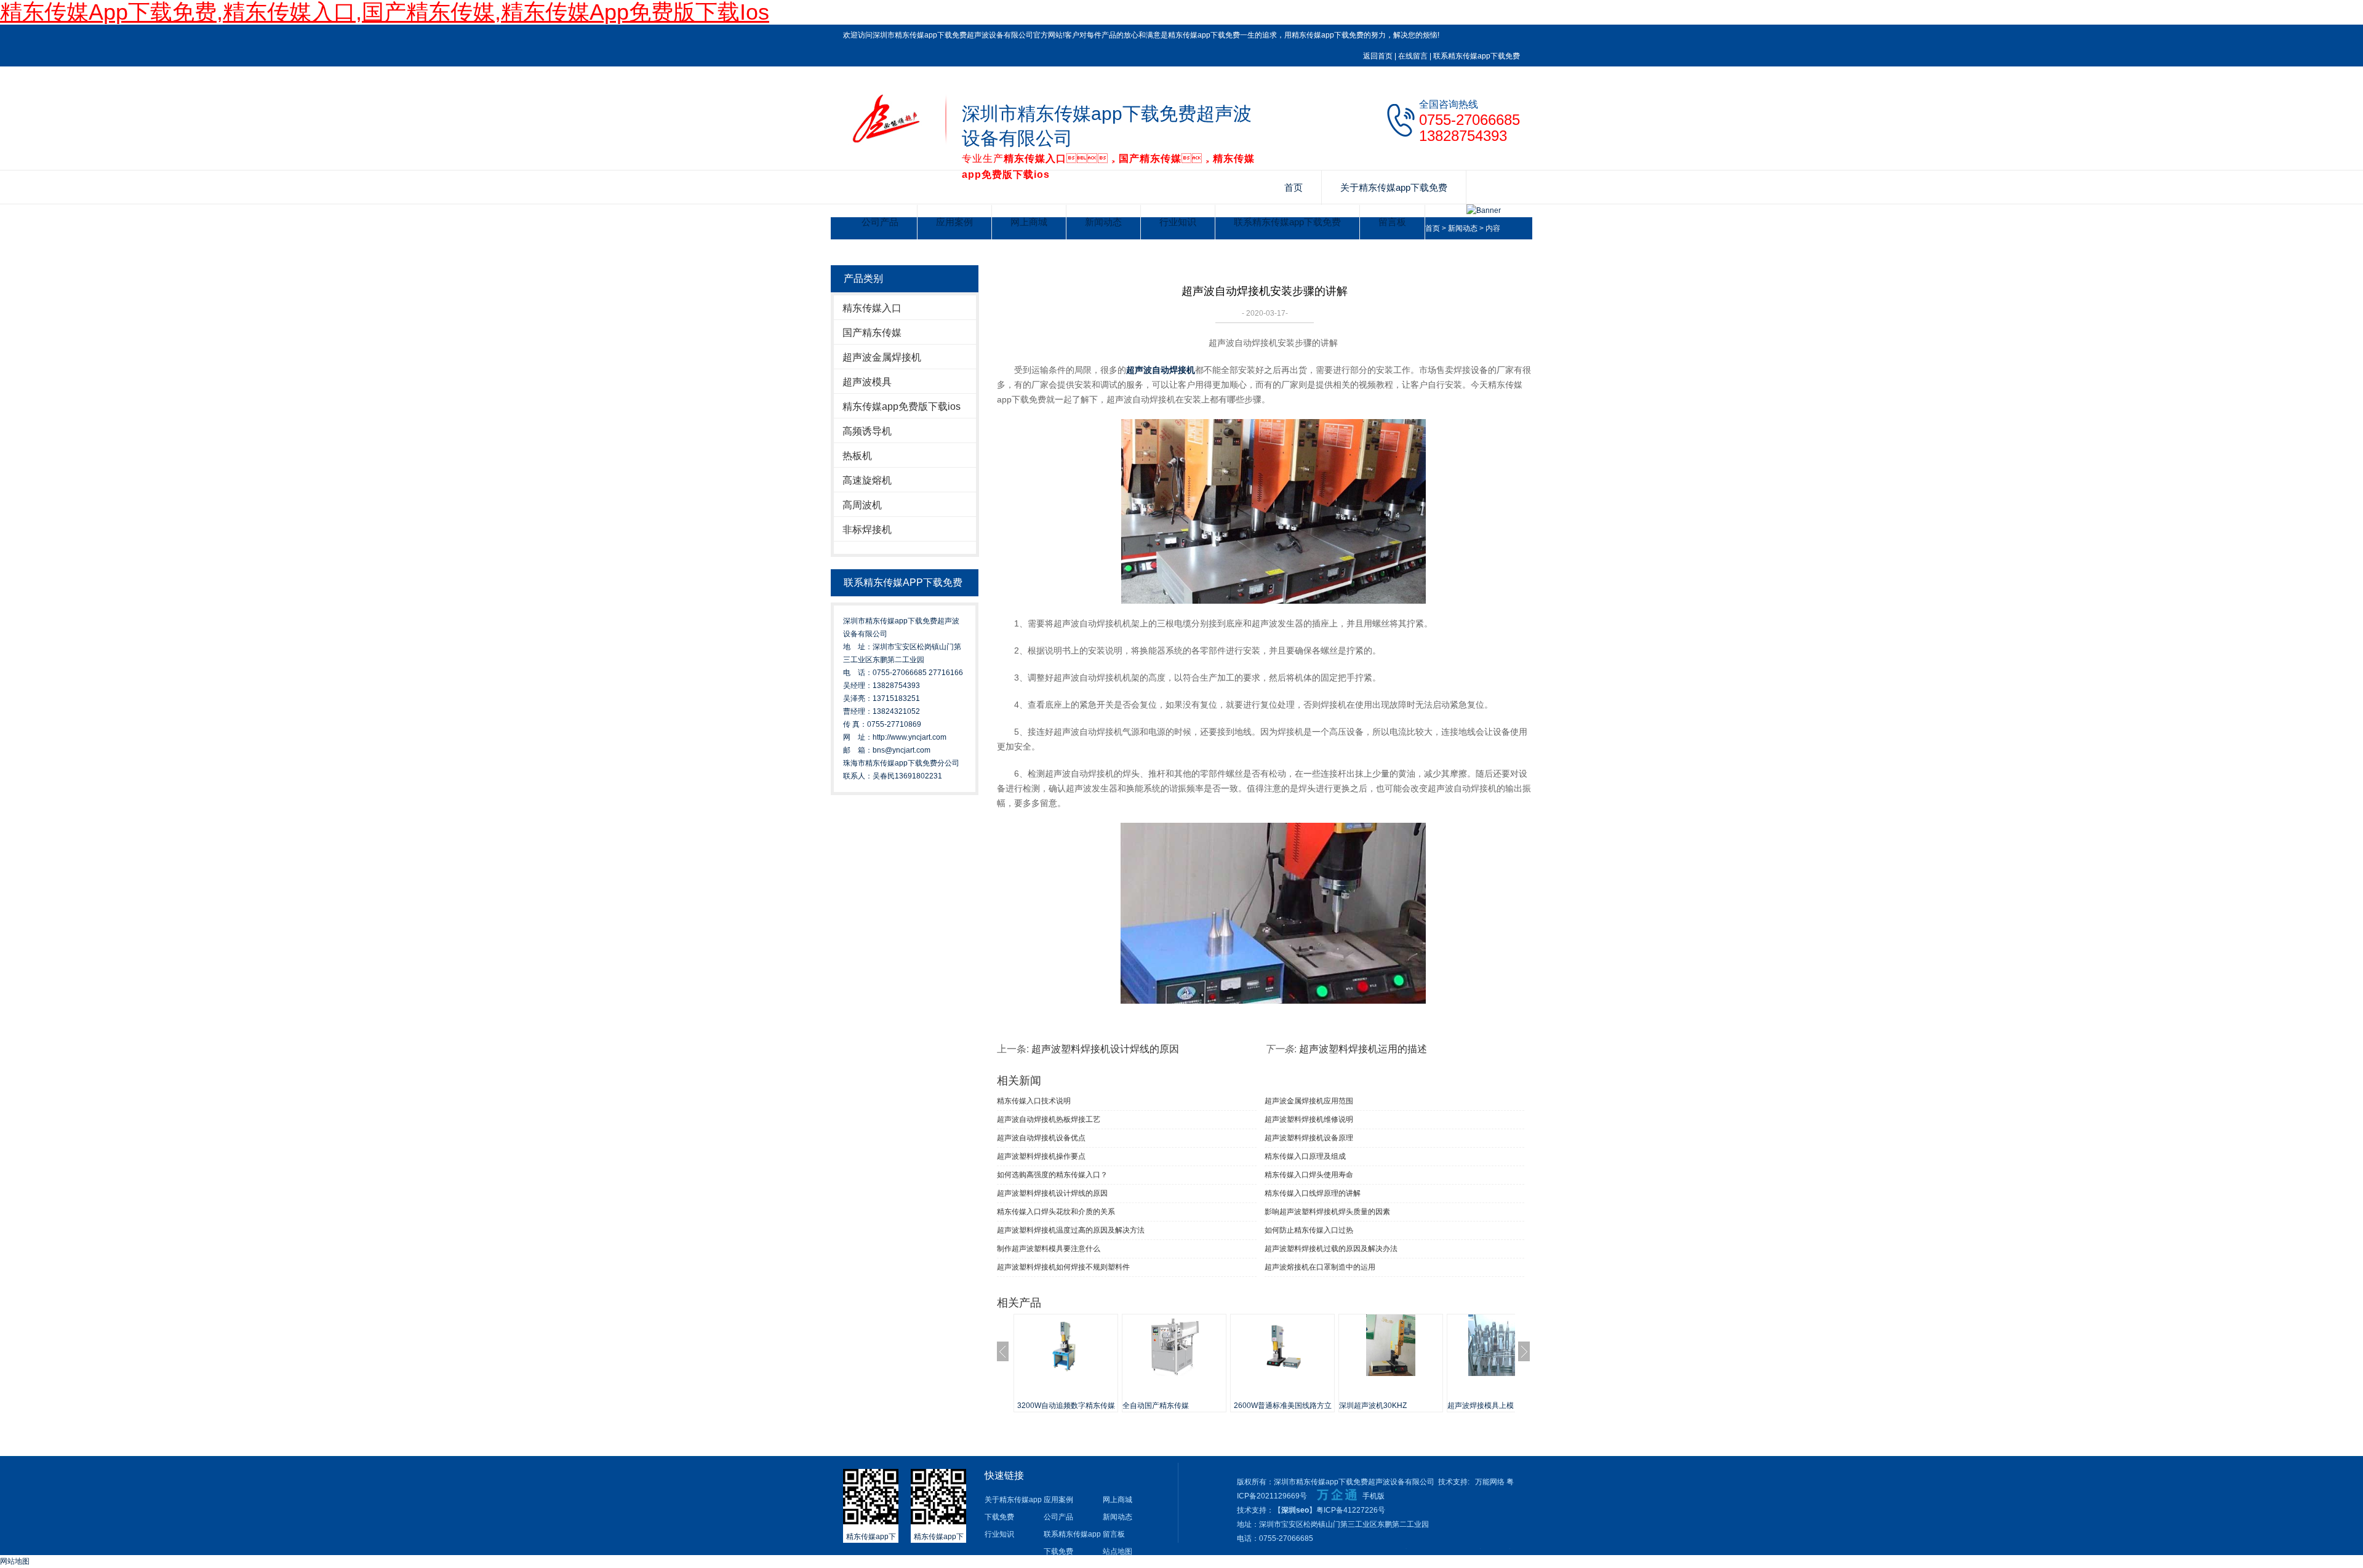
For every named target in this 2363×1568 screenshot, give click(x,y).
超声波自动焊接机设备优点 (1041, 1138)
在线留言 (1413, 56)
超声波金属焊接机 (882, 357)
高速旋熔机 (867, 480)
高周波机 (862, 505)
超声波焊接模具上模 (1481, 1406)
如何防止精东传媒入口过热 (1309, 1230)
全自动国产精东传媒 (1156, 1406)
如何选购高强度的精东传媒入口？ (1052, 1175)
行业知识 (1178, 222)
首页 (1293, 187)
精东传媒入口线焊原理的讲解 (1313, 1193)
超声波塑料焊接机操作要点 (1041, 1156)
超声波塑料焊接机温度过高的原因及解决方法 (1071, 1230)
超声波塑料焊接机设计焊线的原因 (1105, 1049)
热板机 (857, 456)
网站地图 (15, 1561)
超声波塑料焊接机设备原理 (1309, 1138)
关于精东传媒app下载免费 (1394, 187)
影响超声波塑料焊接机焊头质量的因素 (1327, 1212)
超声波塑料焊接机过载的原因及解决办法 (1331, 1249)
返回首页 (1378, 56)
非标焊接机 (867, 530)
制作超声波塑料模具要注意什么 (1049, 1249)
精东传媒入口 (872, 308)
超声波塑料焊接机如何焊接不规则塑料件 (1063, 1267)
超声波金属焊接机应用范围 (1309, 1101)
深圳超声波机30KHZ (1373, 1406)
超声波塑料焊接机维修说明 (1309, 1119)
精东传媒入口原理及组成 (1305, 1156)
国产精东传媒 (872, 333)
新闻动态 (1103, 222)
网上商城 (1029, 222)
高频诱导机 (867, 431)
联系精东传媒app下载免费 (1477, 56)
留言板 (1392, 222)
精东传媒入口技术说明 (1034, 1101)
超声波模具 (867, 382)
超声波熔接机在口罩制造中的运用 (1320, 1267)
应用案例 (954, 222)
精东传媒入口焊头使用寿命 (1309, 1175)
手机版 (1373, 1496)
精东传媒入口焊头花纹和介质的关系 (1056, 1212)
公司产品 (880, 222)
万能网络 (1490, 1482)
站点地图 (1118, 1551)
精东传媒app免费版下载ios (902, 406)
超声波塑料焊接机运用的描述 (1363, 1049)
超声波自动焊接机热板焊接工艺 (1049, 1119)
